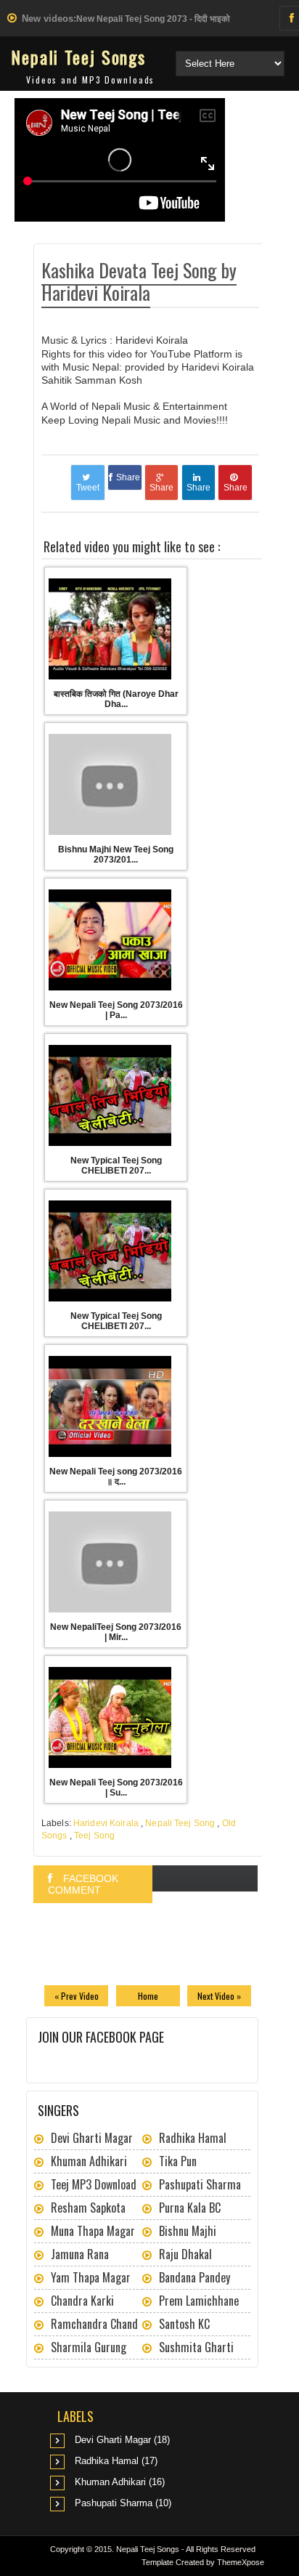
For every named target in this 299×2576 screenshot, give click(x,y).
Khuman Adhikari (89, 2161)
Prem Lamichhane (199, 2301)
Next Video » (219, 1996)
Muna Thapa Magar (93, 2231)
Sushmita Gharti (196, 2347)
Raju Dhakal (185, 2254)
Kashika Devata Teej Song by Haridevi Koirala (139, 281)
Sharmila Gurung (89, 2347)
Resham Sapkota (88, 2208)
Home (148, 1996)
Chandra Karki (82, 2301)
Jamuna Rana (80, 2254)
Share (128, 477)
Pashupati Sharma (200, 2184)
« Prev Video (77, 1996)
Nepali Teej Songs (78, 57)
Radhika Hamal (193, 2138)
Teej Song (94, 1836)
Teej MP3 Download (94, 2184)
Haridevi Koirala (106, 1823)
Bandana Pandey (194, 2277)
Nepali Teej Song (180, 1823)
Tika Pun (178, 2161)
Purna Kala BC (190, 2208)
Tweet (88, 488)
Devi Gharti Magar (92, 2138)
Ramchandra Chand (94, 2324)
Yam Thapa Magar (91, 2277)
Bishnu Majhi (188, 2231)
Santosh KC (184, 2324)
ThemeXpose (241, 2562)
